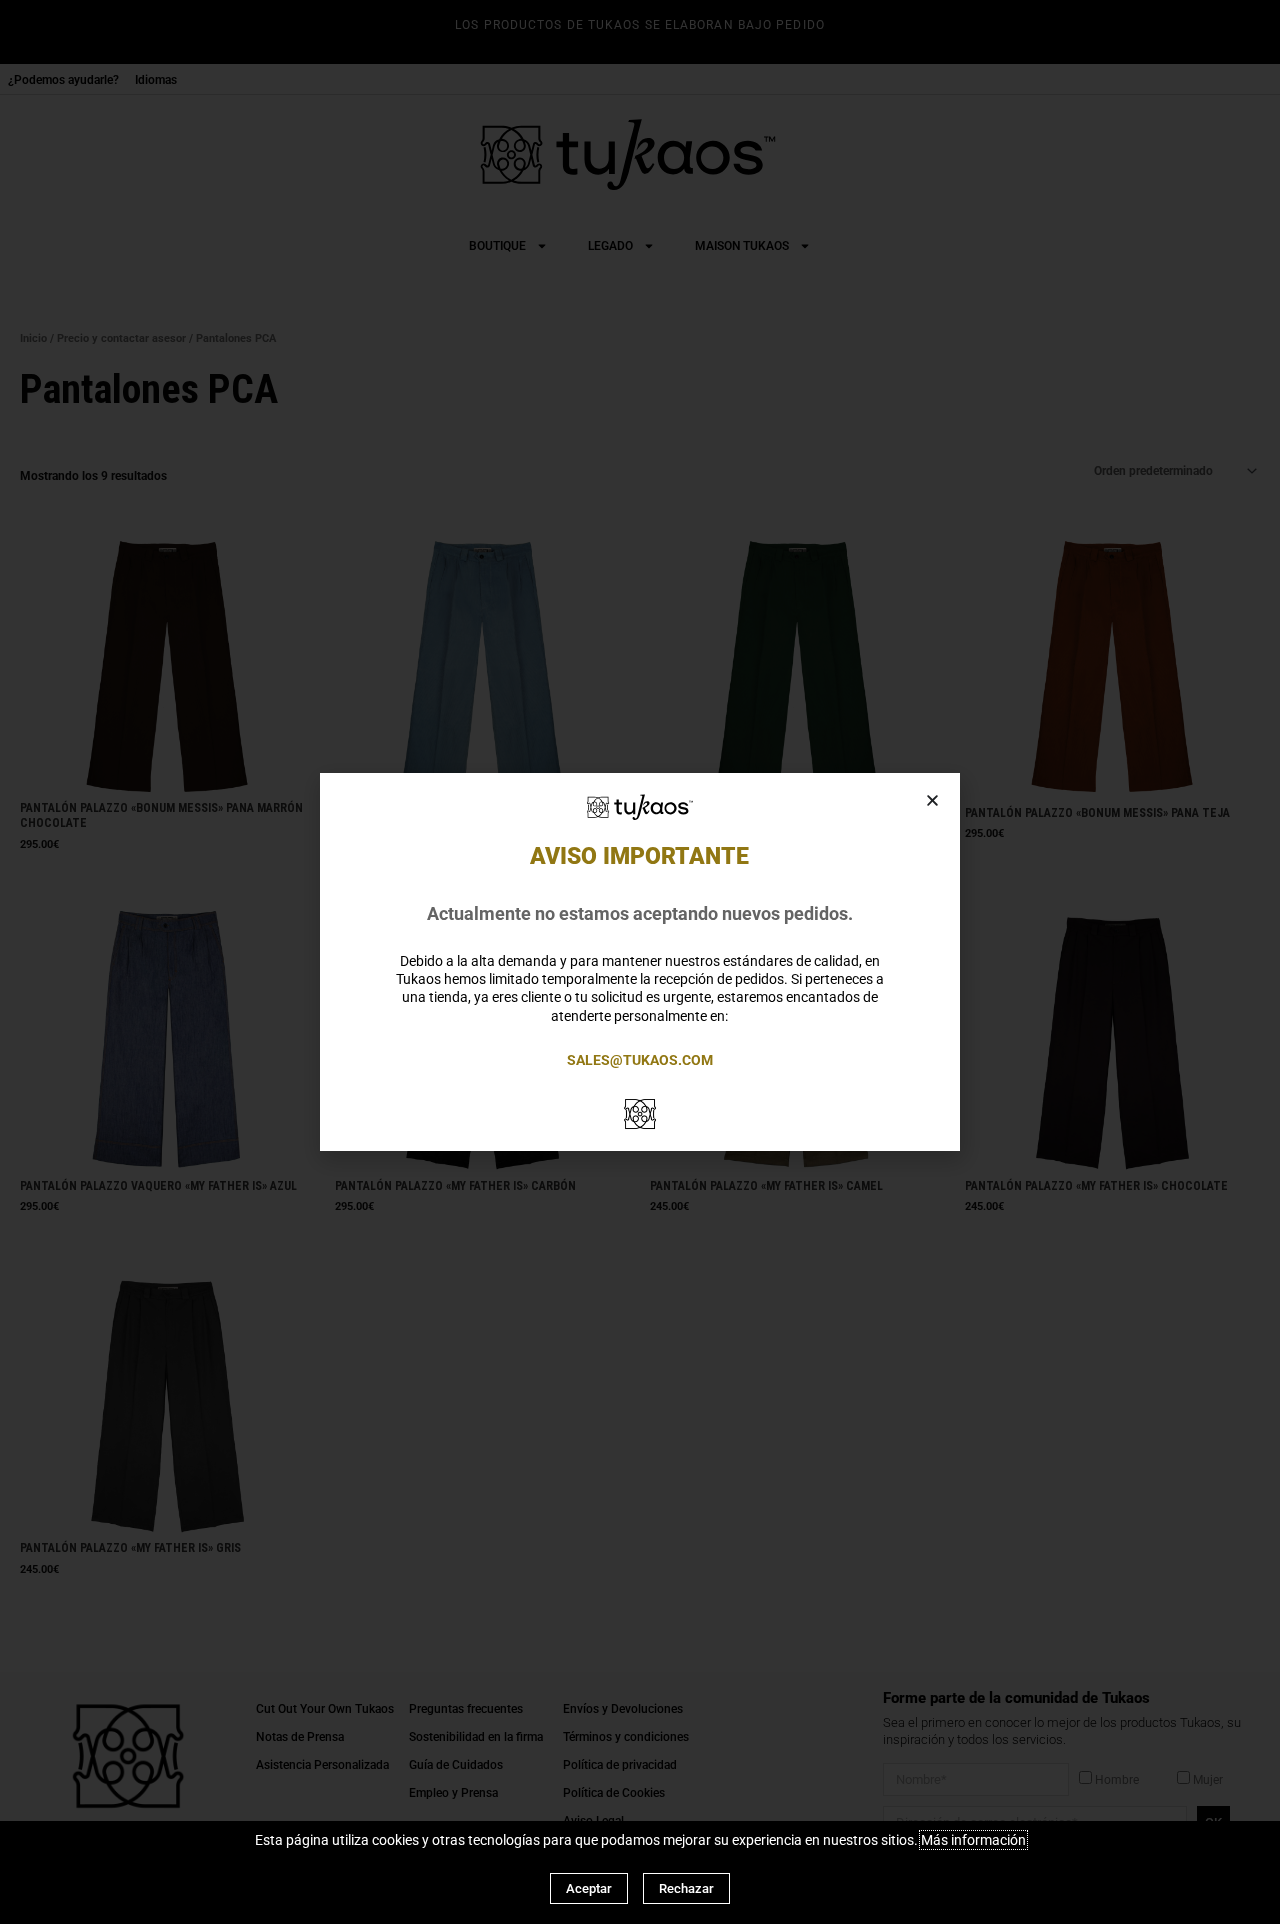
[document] (640, 962)
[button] (932, 800)
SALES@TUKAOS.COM (640, 1060)
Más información (973, 1840)
